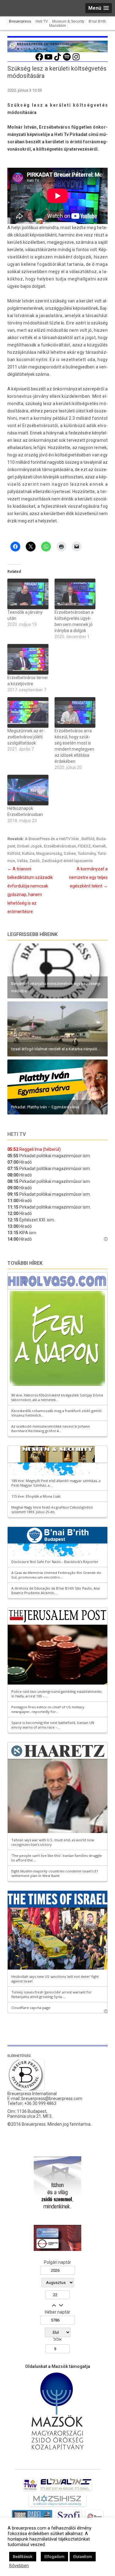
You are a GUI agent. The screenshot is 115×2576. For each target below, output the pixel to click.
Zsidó (35, 861)
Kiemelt (99, 846)
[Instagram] (76, 60)
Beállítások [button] (23, 2557)
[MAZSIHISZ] (57, 2506)
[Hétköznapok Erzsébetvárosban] (28, 790)
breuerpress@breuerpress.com (52, 2098)
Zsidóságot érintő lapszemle (67, 861)
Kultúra (28, 853)
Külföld (14, 853)
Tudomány (87, 853)
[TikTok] (58, 60)
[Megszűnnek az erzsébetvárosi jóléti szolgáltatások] (28, 712)
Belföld (88, 839)
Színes (70, 853)
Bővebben (19, 2566)
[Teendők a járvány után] (28, 594)
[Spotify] (67, 60)
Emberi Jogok (30, 846)
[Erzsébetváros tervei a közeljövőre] (28, 659)
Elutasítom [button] (83, 2557)
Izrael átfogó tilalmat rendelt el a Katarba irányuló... (56, 1049)
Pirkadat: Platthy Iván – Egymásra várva (45, 1107)
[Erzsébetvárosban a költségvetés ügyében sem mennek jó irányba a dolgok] (75, 594)
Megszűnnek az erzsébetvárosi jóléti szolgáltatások (26, 737)
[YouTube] (48, 60)
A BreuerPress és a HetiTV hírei (52, 839)
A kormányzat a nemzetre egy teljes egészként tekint (88, 877)
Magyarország (49, 853)
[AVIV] (30, 2490)
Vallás (22, 861)
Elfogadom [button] (54, 2557)
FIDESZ (84, 846)
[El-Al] (66, 2490)
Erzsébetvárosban (60, 846)
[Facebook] (39, 60)
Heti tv (17, 1134)
